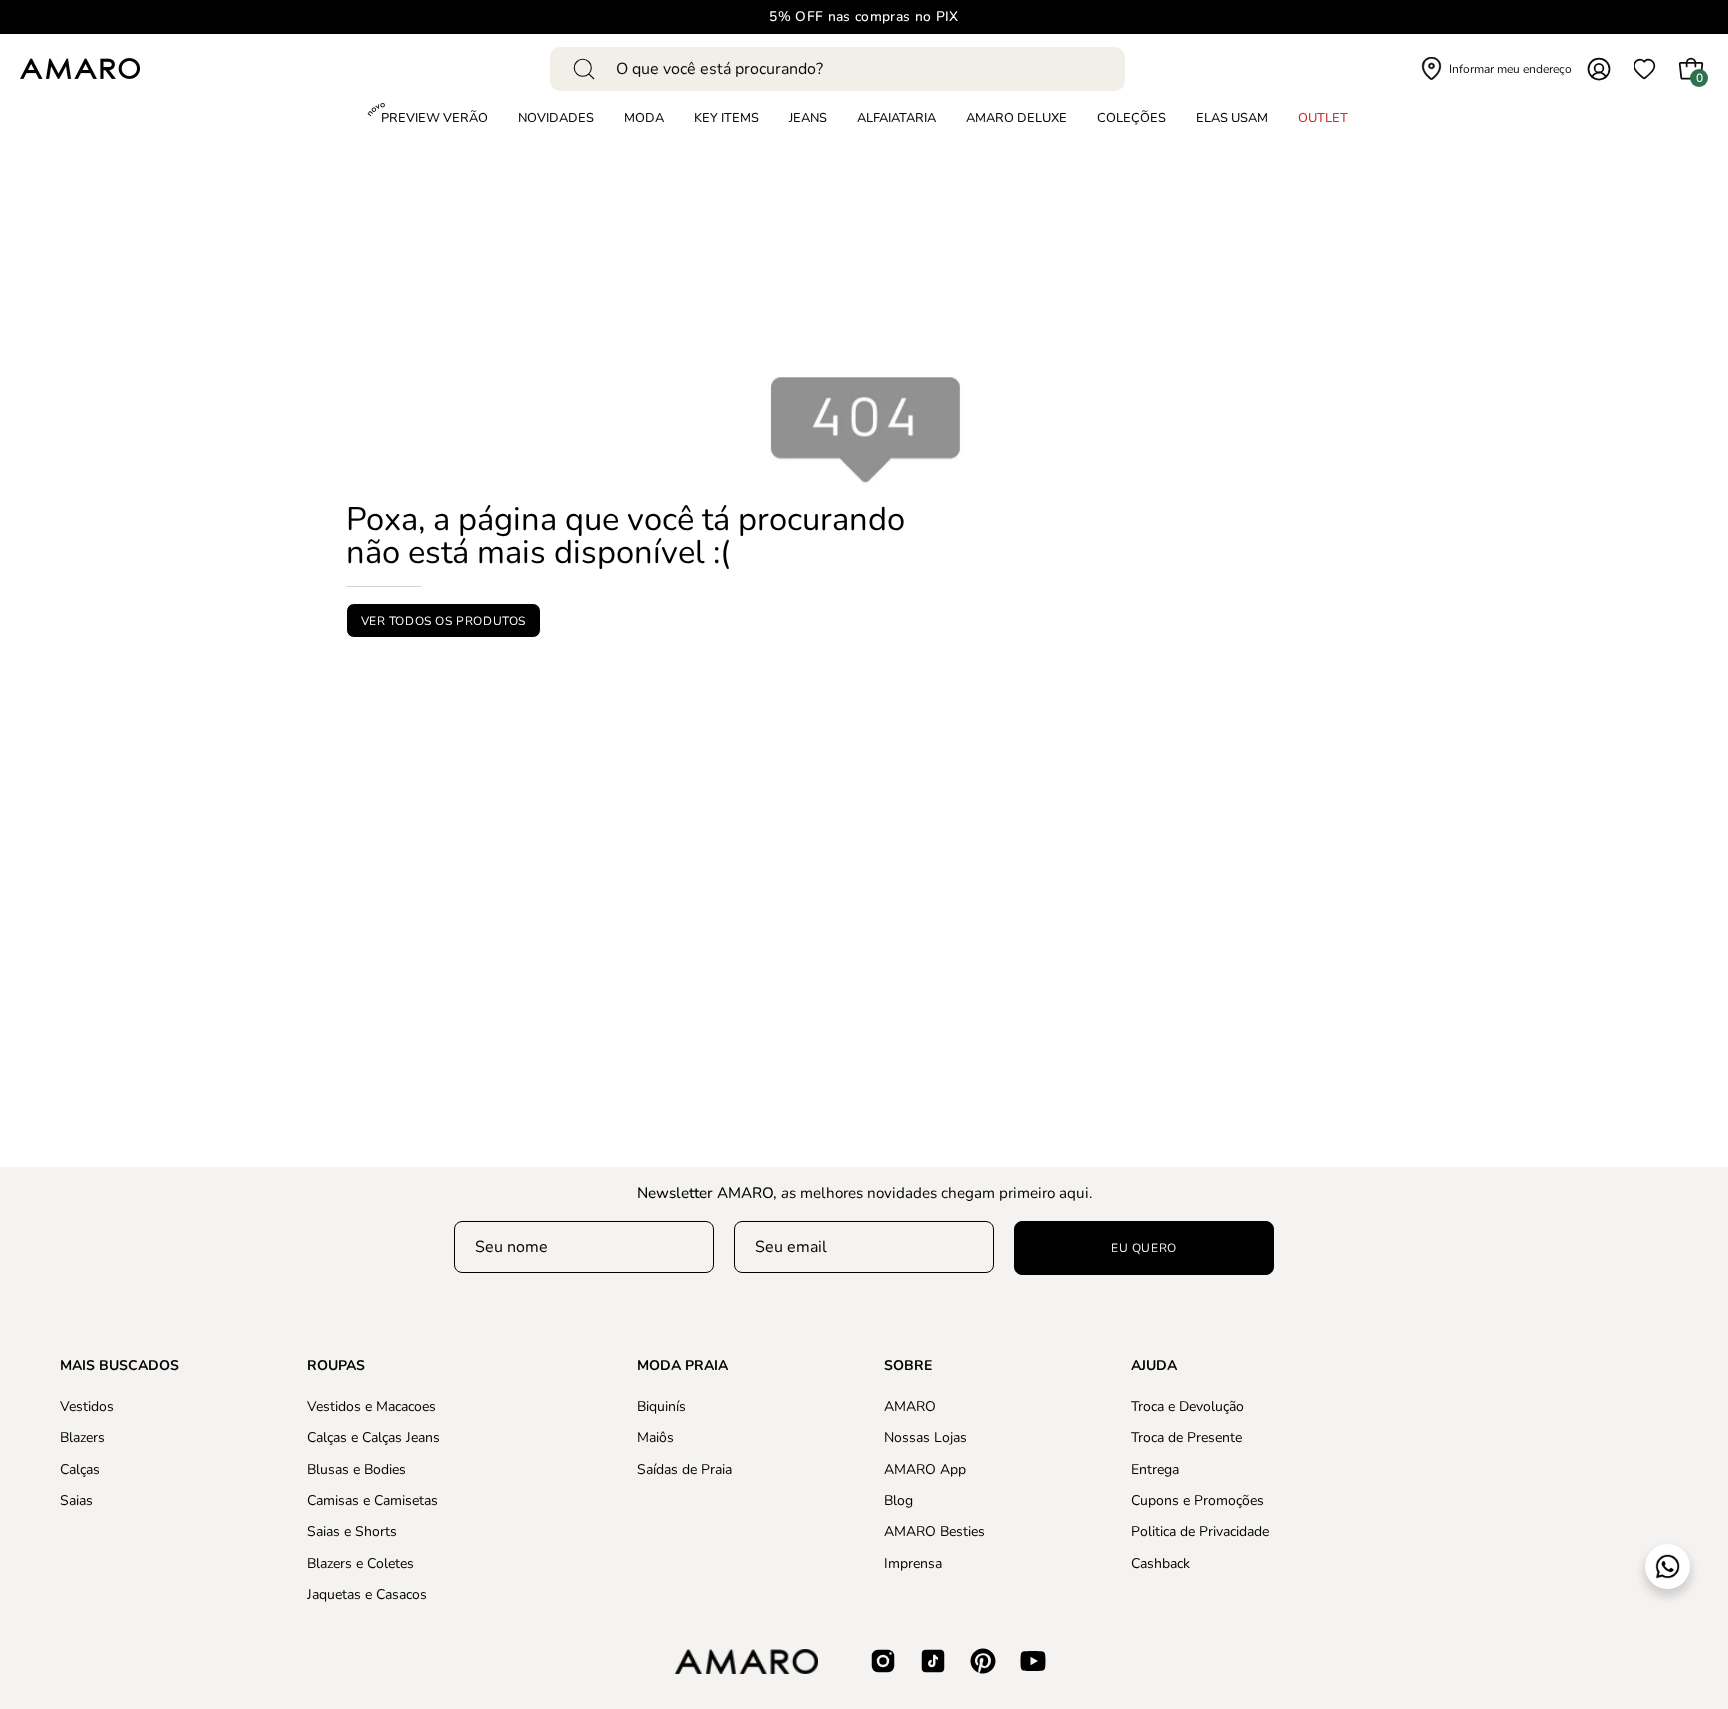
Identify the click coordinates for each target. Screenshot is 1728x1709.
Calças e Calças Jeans (373, 1437)
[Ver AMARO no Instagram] (883, 1661)
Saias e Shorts (352, 1531)
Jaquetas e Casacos (367, 1594)
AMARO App (925, 1468)
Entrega (1155, 1468)
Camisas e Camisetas (372, 1500)
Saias (76, 1500)
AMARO (910, 1406)
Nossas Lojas (925, 1437)
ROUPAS (336, 1366)
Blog (898, 1500)
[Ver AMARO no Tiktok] (933, 1661)
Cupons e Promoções (1197, 1500)
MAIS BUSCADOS (119, 1366)
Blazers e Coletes (360, 1562)
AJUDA (1154, 1366)
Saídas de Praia (684, 1468)
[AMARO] (80, 68)
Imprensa (913, 1562)
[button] (1131, 119)
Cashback (1160, 1562)
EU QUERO (1144, 1248)
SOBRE (908, 1366)
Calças (80, 1468)
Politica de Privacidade (1200, 1531)
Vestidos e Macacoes (371, 1406)
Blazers (82, 1437)
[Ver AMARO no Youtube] (1033, 1661)
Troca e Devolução (1187, 1406)
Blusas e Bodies (356, 1468)
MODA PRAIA (682, 1366)
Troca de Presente (1186, 1437)
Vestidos (87, 1406)
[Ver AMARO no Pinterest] (983, 1661)
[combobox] (837, 69)
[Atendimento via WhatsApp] (1667, 1566)
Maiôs (655, 1437)
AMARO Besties (934, 1531)
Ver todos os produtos (443, 620)
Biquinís (661, 1406)
